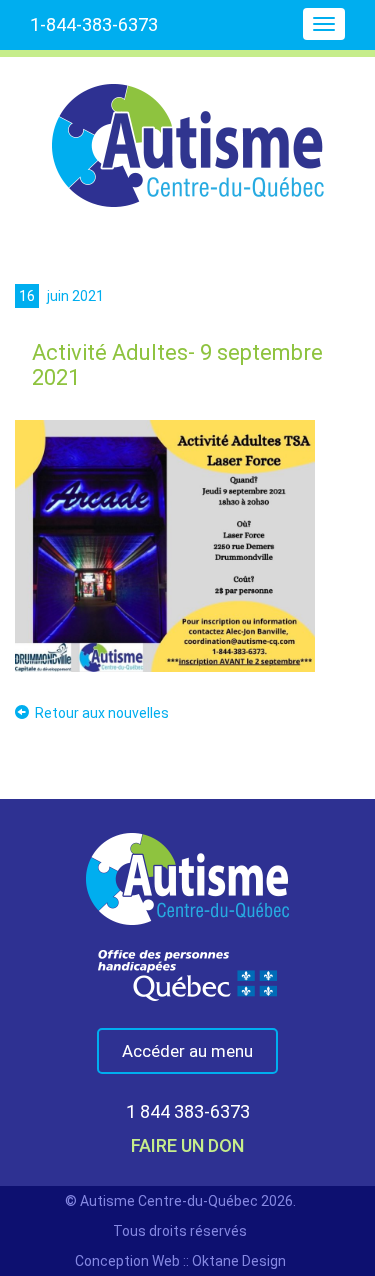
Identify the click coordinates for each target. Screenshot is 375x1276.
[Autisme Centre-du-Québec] (188, 132)
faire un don (187, 1145)
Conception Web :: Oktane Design (180, 1261)
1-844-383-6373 (94, 24)
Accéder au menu (187, 1051)
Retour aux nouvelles (102, 713)
